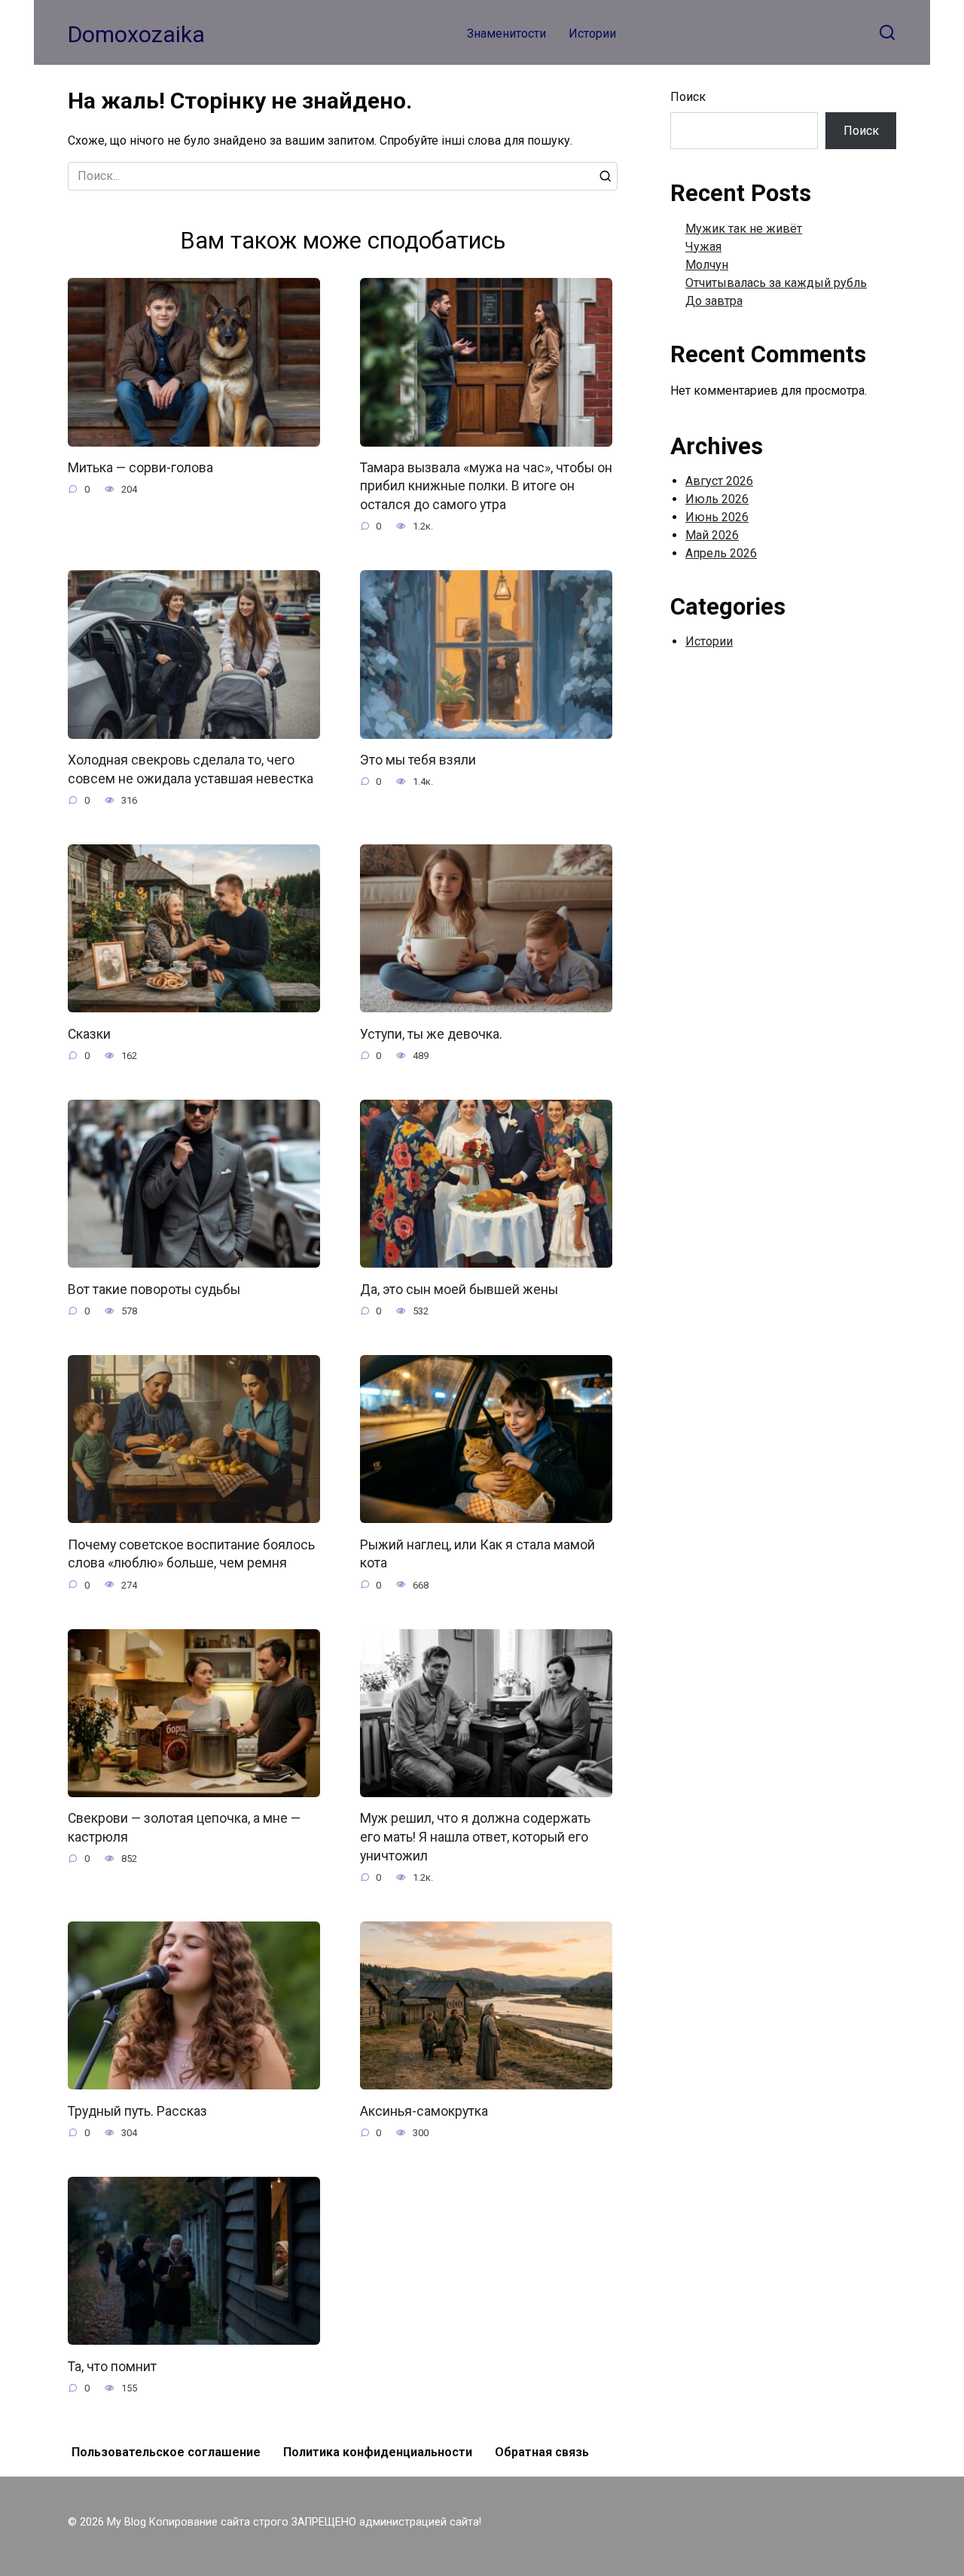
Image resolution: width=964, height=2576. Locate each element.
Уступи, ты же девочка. (431, 1033)
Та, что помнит (112, 2366)
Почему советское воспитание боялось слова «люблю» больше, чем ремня (191, 1554)
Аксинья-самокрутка (424, 2111)
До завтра (714, 301)
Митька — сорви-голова (140, 468)
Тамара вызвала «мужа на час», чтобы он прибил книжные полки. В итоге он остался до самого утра (486, 486)
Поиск (688, 97)
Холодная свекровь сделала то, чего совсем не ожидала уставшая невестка (191, 769)
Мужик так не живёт (744, 229)
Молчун (707, 265)
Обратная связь (542, 2452)
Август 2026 (719, 481)
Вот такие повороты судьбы (154, 1289)
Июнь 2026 (717, 517)
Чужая (703, 247)
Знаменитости (506, 34)
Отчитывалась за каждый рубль (776, 283)
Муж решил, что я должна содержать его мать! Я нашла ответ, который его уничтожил (475, 1837)
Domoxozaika (136, 34)
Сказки (89, 1033)
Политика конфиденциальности (378, 2452)
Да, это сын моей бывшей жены (459, 1289)
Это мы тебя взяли (418, 760)
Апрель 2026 (721, 553)
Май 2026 (712, 535)
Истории (592, 34)
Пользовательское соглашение (166, 2452)
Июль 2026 (717, 499)
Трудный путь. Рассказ (137, 2111)
